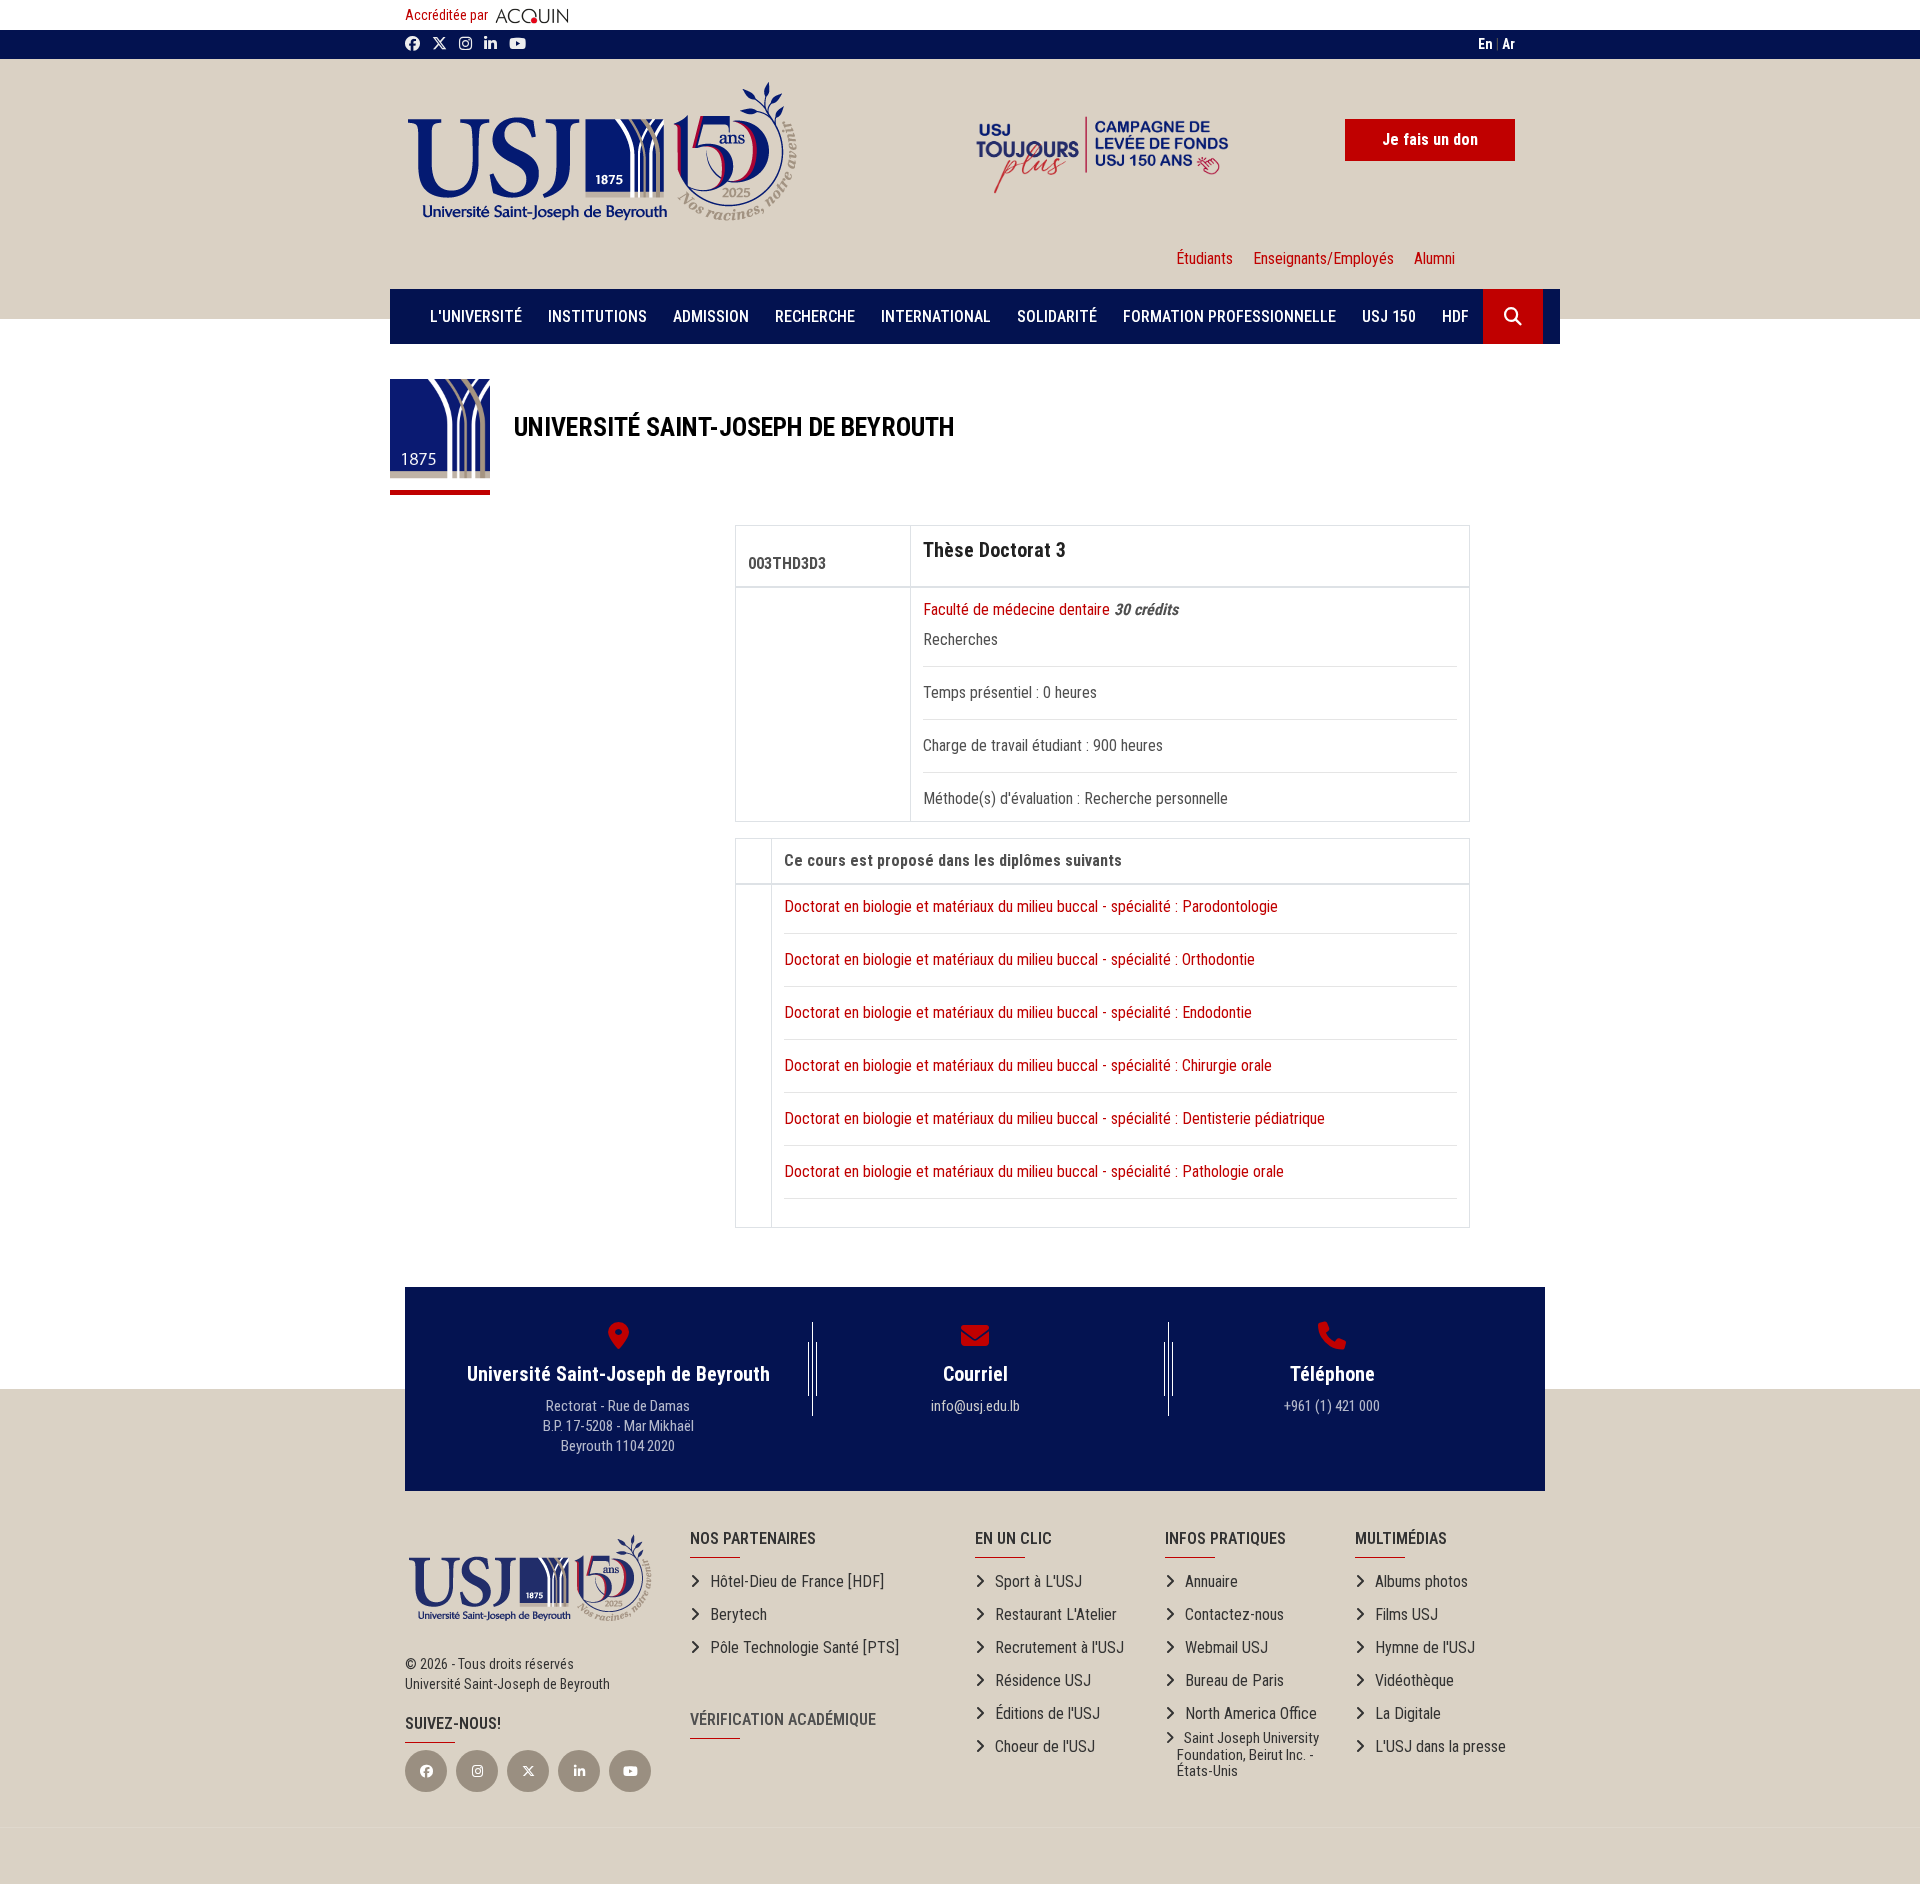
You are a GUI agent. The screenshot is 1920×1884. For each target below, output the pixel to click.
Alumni (1430, 258)
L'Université (476, 316)
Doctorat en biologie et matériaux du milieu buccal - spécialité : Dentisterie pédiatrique (1054, 1118)
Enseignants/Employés (1323, 258)
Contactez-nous (1234, 1614)
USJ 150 (1389, 316)
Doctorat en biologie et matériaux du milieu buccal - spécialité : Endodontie (1018, 1012)
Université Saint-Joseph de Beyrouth (722, 427)
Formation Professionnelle (1229, 316)
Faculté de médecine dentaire (1018, 609)
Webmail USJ (1226, 1647)
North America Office (1251, 1713)
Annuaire (1211, 1581)
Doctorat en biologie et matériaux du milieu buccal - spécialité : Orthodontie (1019, 959)
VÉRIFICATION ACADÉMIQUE (783, 1719)
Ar (1508, 44)
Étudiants (1204, 258)
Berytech (738, 1614)
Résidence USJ (1043, 1680)
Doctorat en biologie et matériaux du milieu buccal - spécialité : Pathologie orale (1034, 1171)
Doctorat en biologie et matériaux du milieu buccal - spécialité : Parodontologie (1031, 906)
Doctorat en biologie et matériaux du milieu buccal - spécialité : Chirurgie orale (1028, 1065)
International (936, 316)
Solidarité (1057, 316)
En (1485, 44)
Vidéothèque (1414, 1680)
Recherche (815, 316)
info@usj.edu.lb (975, 1406)
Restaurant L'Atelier (1056, 1614)
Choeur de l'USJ (1045, 1746)
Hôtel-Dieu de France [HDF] (797, 1581)
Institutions (597, 316)
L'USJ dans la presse (1440, 1746)
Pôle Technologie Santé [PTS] (804, 1647)
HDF (1455, 316)
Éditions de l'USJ (1047, 1713)
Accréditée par (448, 15)
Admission (711, 316)
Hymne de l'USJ (1425, 1647)
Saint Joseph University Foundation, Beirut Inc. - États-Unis (1242, 1755)
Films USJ (1406, 1614)
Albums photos (1421, 1581)
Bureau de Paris (1234, 1680)
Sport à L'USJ (1038, 1581)
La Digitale (1408, 1713)
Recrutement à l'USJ (1059, 1647)
